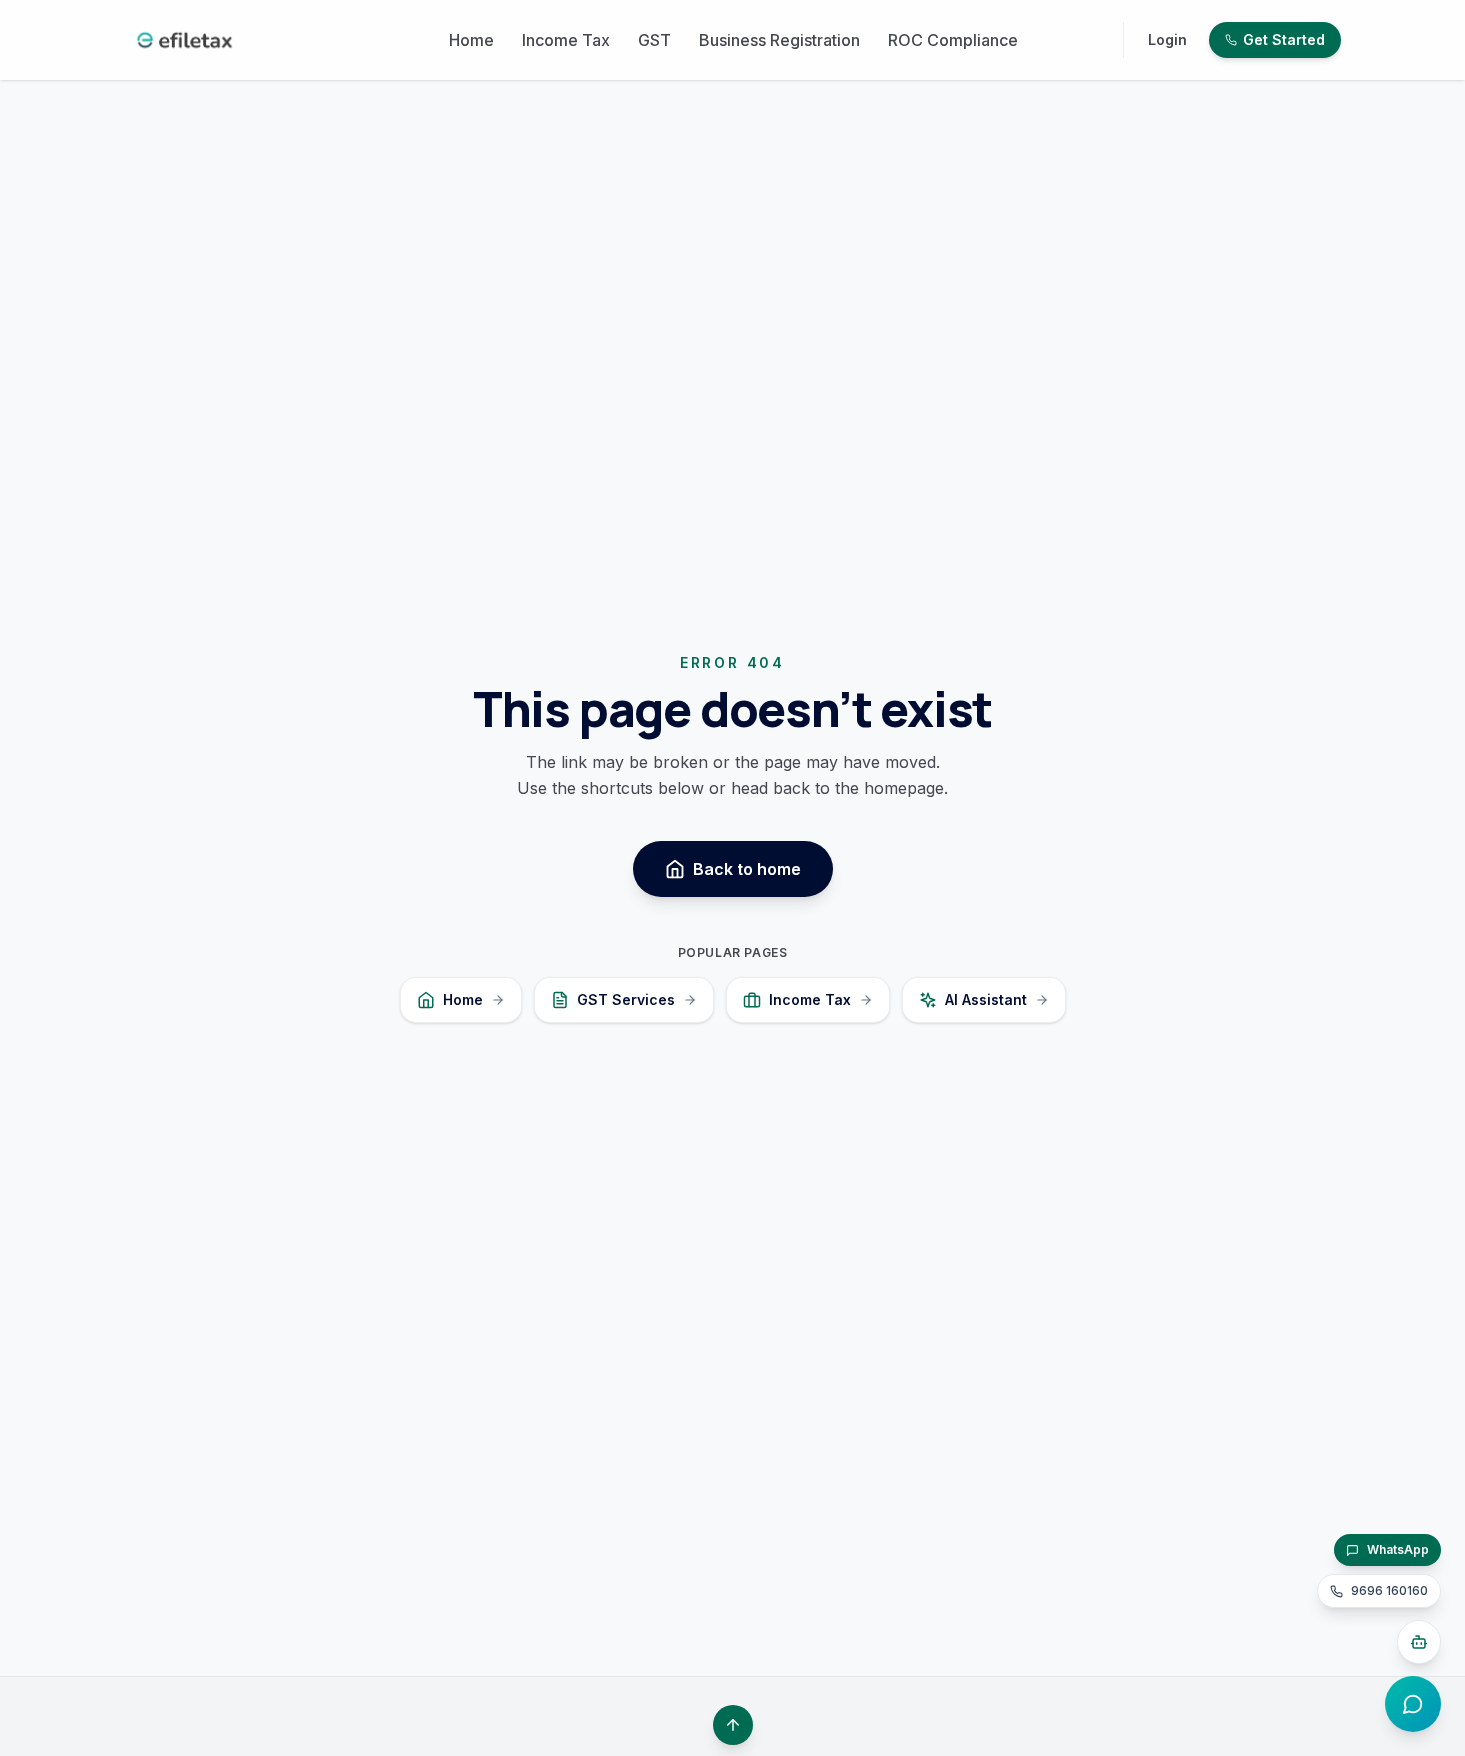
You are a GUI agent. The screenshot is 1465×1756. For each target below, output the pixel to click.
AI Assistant (986, 999)
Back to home (747, 869)
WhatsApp (1398, 1549)
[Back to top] (733, 1725)
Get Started (1284, 39)
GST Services (626, 999)
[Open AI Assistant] (1419, 1642)
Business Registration (779, 40)
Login (1167, 39)
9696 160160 (1389, 1590)
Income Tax (566, 40)
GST (654, 40)
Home (471, 40)
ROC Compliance (953, 40)
